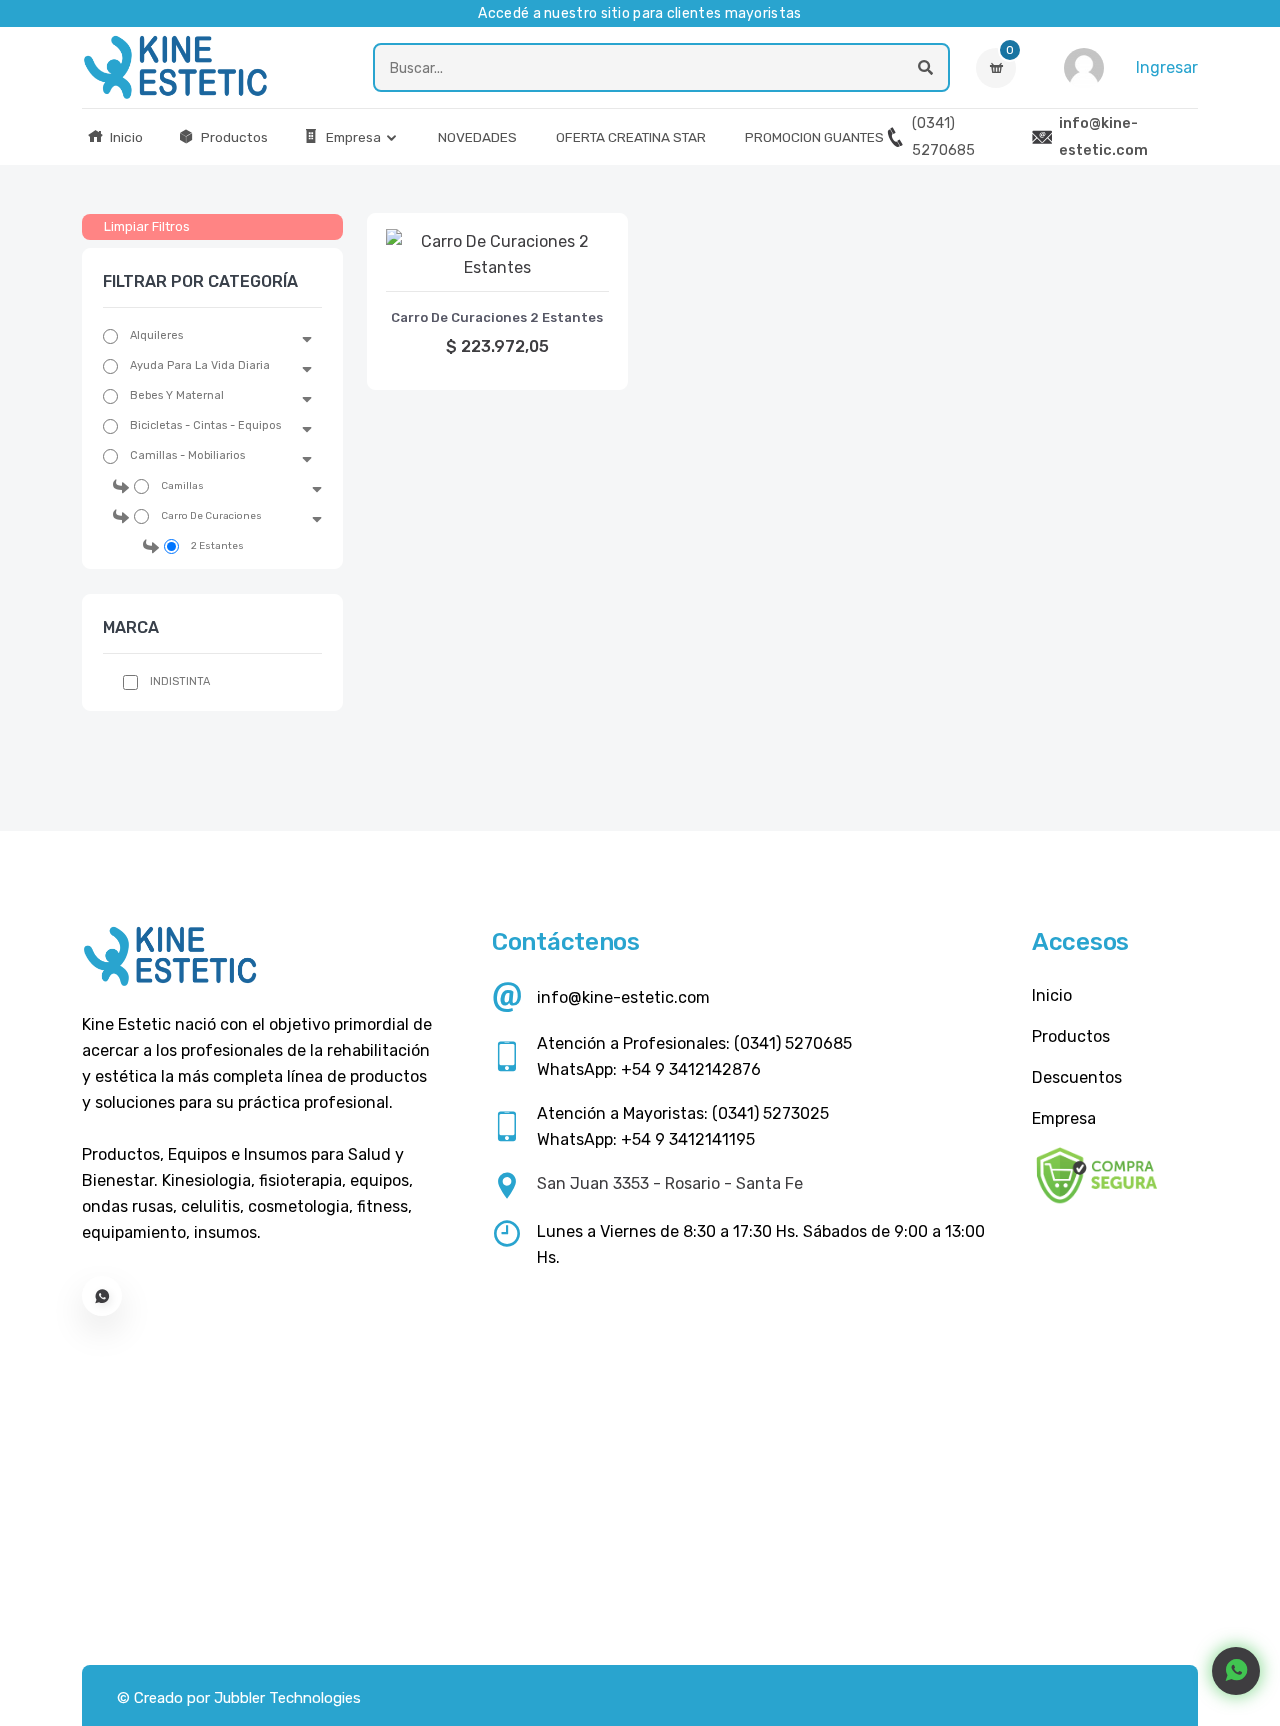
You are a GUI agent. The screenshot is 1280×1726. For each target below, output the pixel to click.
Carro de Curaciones (211, 516)
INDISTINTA (180, 681)
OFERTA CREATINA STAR (631, 137)
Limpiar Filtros (147, 226)
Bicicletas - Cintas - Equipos (205, 425)
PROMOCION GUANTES (814, 137)
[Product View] (497, 271)
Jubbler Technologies (287, 1698)
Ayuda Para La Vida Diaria (200, 365)
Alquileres (156, 335)
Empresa (352, 137)
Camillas (182, 486)
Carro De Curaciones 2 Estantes (497, 317)
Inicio (125, 137)
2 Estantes (217, 546)
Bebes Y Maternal (177, 395)
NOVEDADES (477, 137)
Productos (233, 137)
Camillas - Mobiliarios (187, 455)
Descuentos (1077, 1077)
